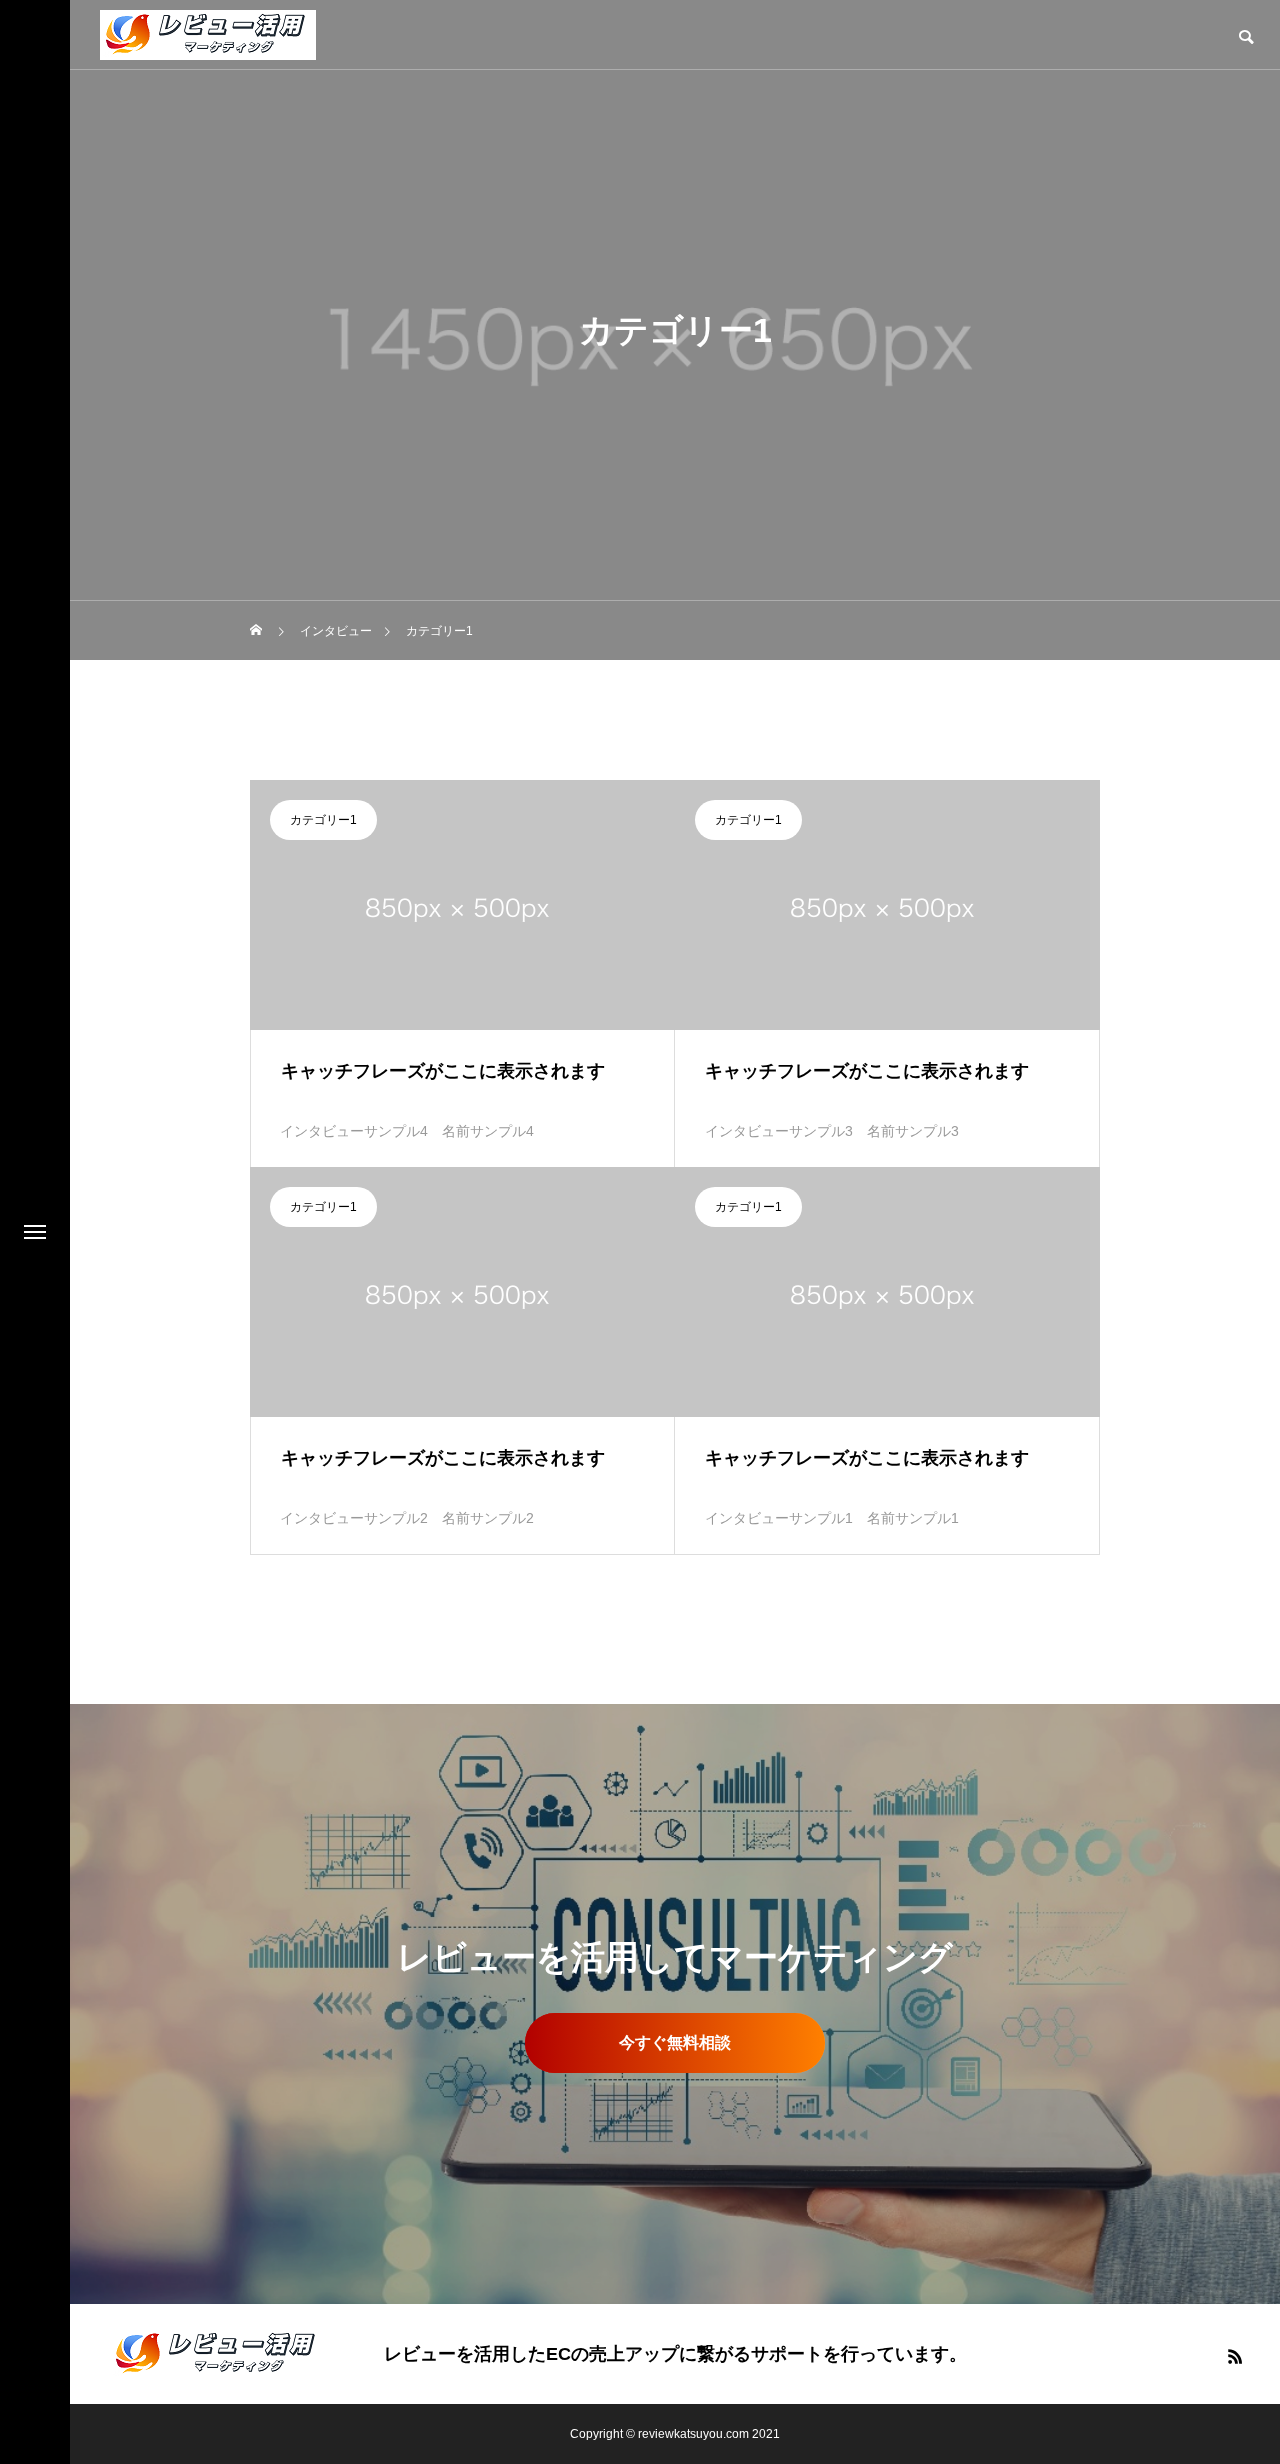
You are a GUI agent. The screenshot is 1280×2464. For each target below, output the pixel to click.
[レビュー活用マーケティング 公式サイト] (208, 35)
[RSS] (1235, 2356)
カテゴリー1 (323, 820)
